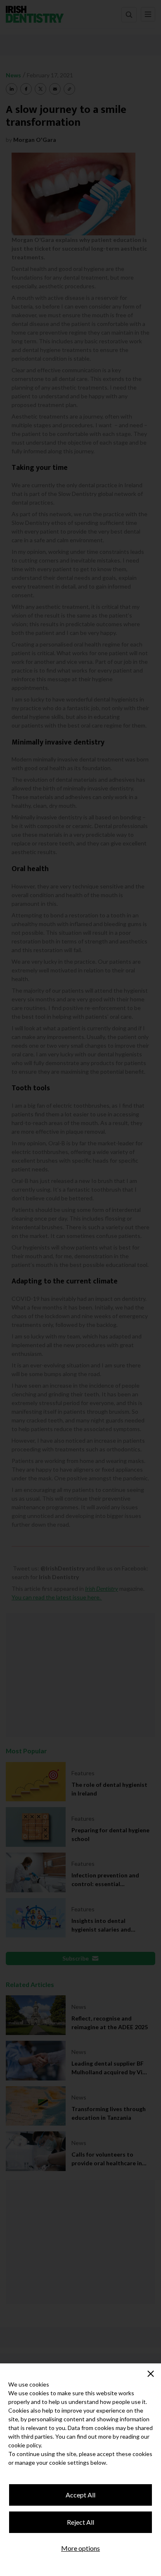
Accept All (80, 2495)
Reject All (80, 2522)
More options (80, 2548)
